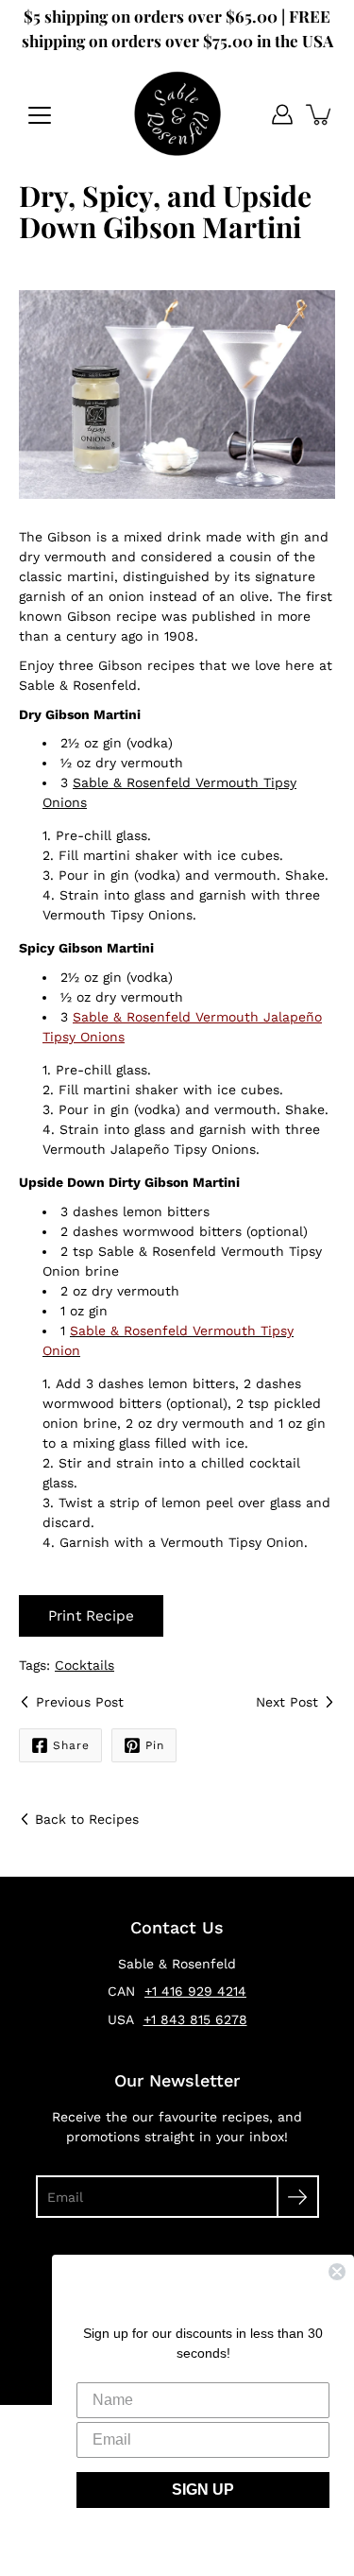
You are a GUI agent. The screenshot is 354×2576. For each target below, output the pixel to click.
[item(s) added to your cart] (320, 114)
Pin (155, 1745)
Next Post (287, 1702)
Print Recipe (91, 1616)
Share (71, 1745)
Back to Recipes (87, 1819)
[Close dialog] (337, 2272)
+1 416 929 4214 (195, 1991)
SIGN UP (203, 2490)
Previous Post (80, 1702)
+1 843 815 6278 (195, 2019)
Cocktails (84, 1665)
